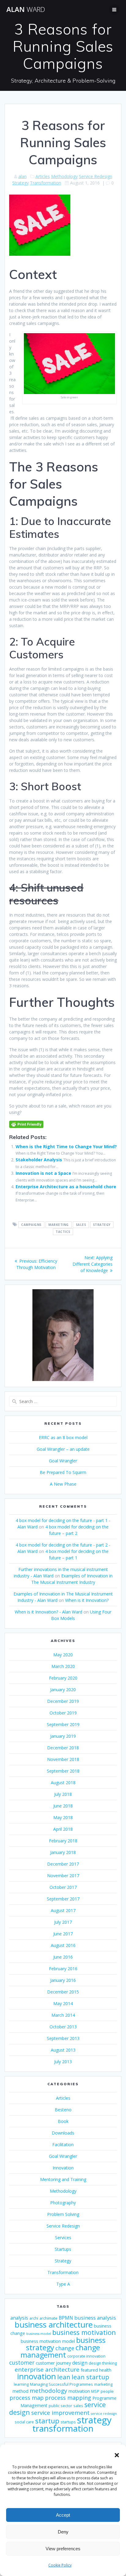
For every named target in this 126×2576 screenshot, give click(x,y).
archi (34, 2318)
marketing (59, 1225)
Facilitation (63, 2144)
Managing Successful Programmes (61, 2384)
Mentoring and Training (63, 2179)
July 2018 (63, 1794)
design (80, 2363)
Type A (63, 2284)
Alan (26, 9)
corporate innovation (86, 2356)
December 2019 (63, 1701)
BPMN (66, 2318)
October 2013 (63, 2027)
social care (24, 2422)
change (65, 2348)
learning (21, 2384)
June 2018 (63, 1806)
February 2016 (63, 1969)
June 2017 (63, 1934)
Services (63, 2237)
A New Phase (63, 1484)
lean (64, 2377)
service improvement (60, 2413)
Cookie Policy (60, 2565)
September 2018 (63, 1771)
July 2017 (63, 1922)
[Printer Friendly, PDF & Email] (26, 1124)
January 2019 (63, 1736)
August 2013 (63, 2050)
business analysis (95, 2318)
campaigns (31, 1225)
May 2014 (63, 2003)
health (105, 2370)
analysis (19, 2318)
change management (60, 2351)
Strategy (20, 183)
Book (63, 2121)
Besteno (63, 2110)
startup (47, 2421)
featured (89, 2370)
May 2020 (63, 1655)
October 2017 (63, 1887)
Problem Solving (63, 2214)
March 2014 (63, 2015)
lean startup (90, 2377)
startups (68, 2422)
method (20, 2391)
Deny (63, 2532)
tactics (63, 1232)
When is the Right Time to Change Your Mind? (66, 1147)
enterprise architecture (47, 2369)
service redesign (104, 2414)
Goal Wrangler (63, 1461)
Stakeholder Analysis (39, 1160)
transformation (63, 2428)
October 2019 (63, 1713)
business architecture (54, 2325)
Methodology (64, 176)
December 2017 (63, 1864)
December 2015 (63, 1992)
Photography (63, 2203)
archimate (48, 2318)
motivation (79, 2391)
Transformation (46, 183)
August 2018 (63, 1783)
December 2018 (63, 1748)
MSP (95, 2391)
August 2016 (63, 1945)
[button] (117, 2455)
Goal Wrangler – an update (63, 1449)
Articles (43, 176)
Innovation (63, 2168)
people (107, 2391)
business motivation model (48, 2341)
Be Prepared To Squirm (63, 1472)
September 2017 (63, 1899)
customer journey (53, 2363)
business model (39, 2334)
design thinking (103, 2363)
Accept (63, 2515)
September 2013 (63, 2038)
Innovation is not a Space (43, 1173)
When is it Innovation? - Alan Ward (48, 1612)
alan (22, 176)
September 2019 (63, 1724)
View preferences (63, 2549)
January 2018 (63, 1852)
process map (27, 2398)
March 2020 (63, 1666)
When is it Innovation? (87, 1600)
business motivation (84, 2332)
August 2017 (63, 1910)
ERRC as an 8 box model (63, 1437)
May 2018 (63, 1817)
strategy (102, 1225)
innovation (37, 2376)
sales (81, 1225)
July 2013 (63, 2062)
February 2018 (63, 1841)
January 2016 (63, 1980)
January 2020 (63, 1690)
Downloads (63, 2133)
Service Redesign (96, 176)
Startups (63, 2249)
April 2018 (63, 1829)
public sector (60, 2406)
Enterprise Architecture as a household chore (66, 1187)
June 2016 (63, 1957)
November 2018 (63, 1759)
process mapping (68, 2398)
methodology (48, 2391)
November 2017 (63, 1876)
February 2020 (63, 1678)
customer (22, 2362)
